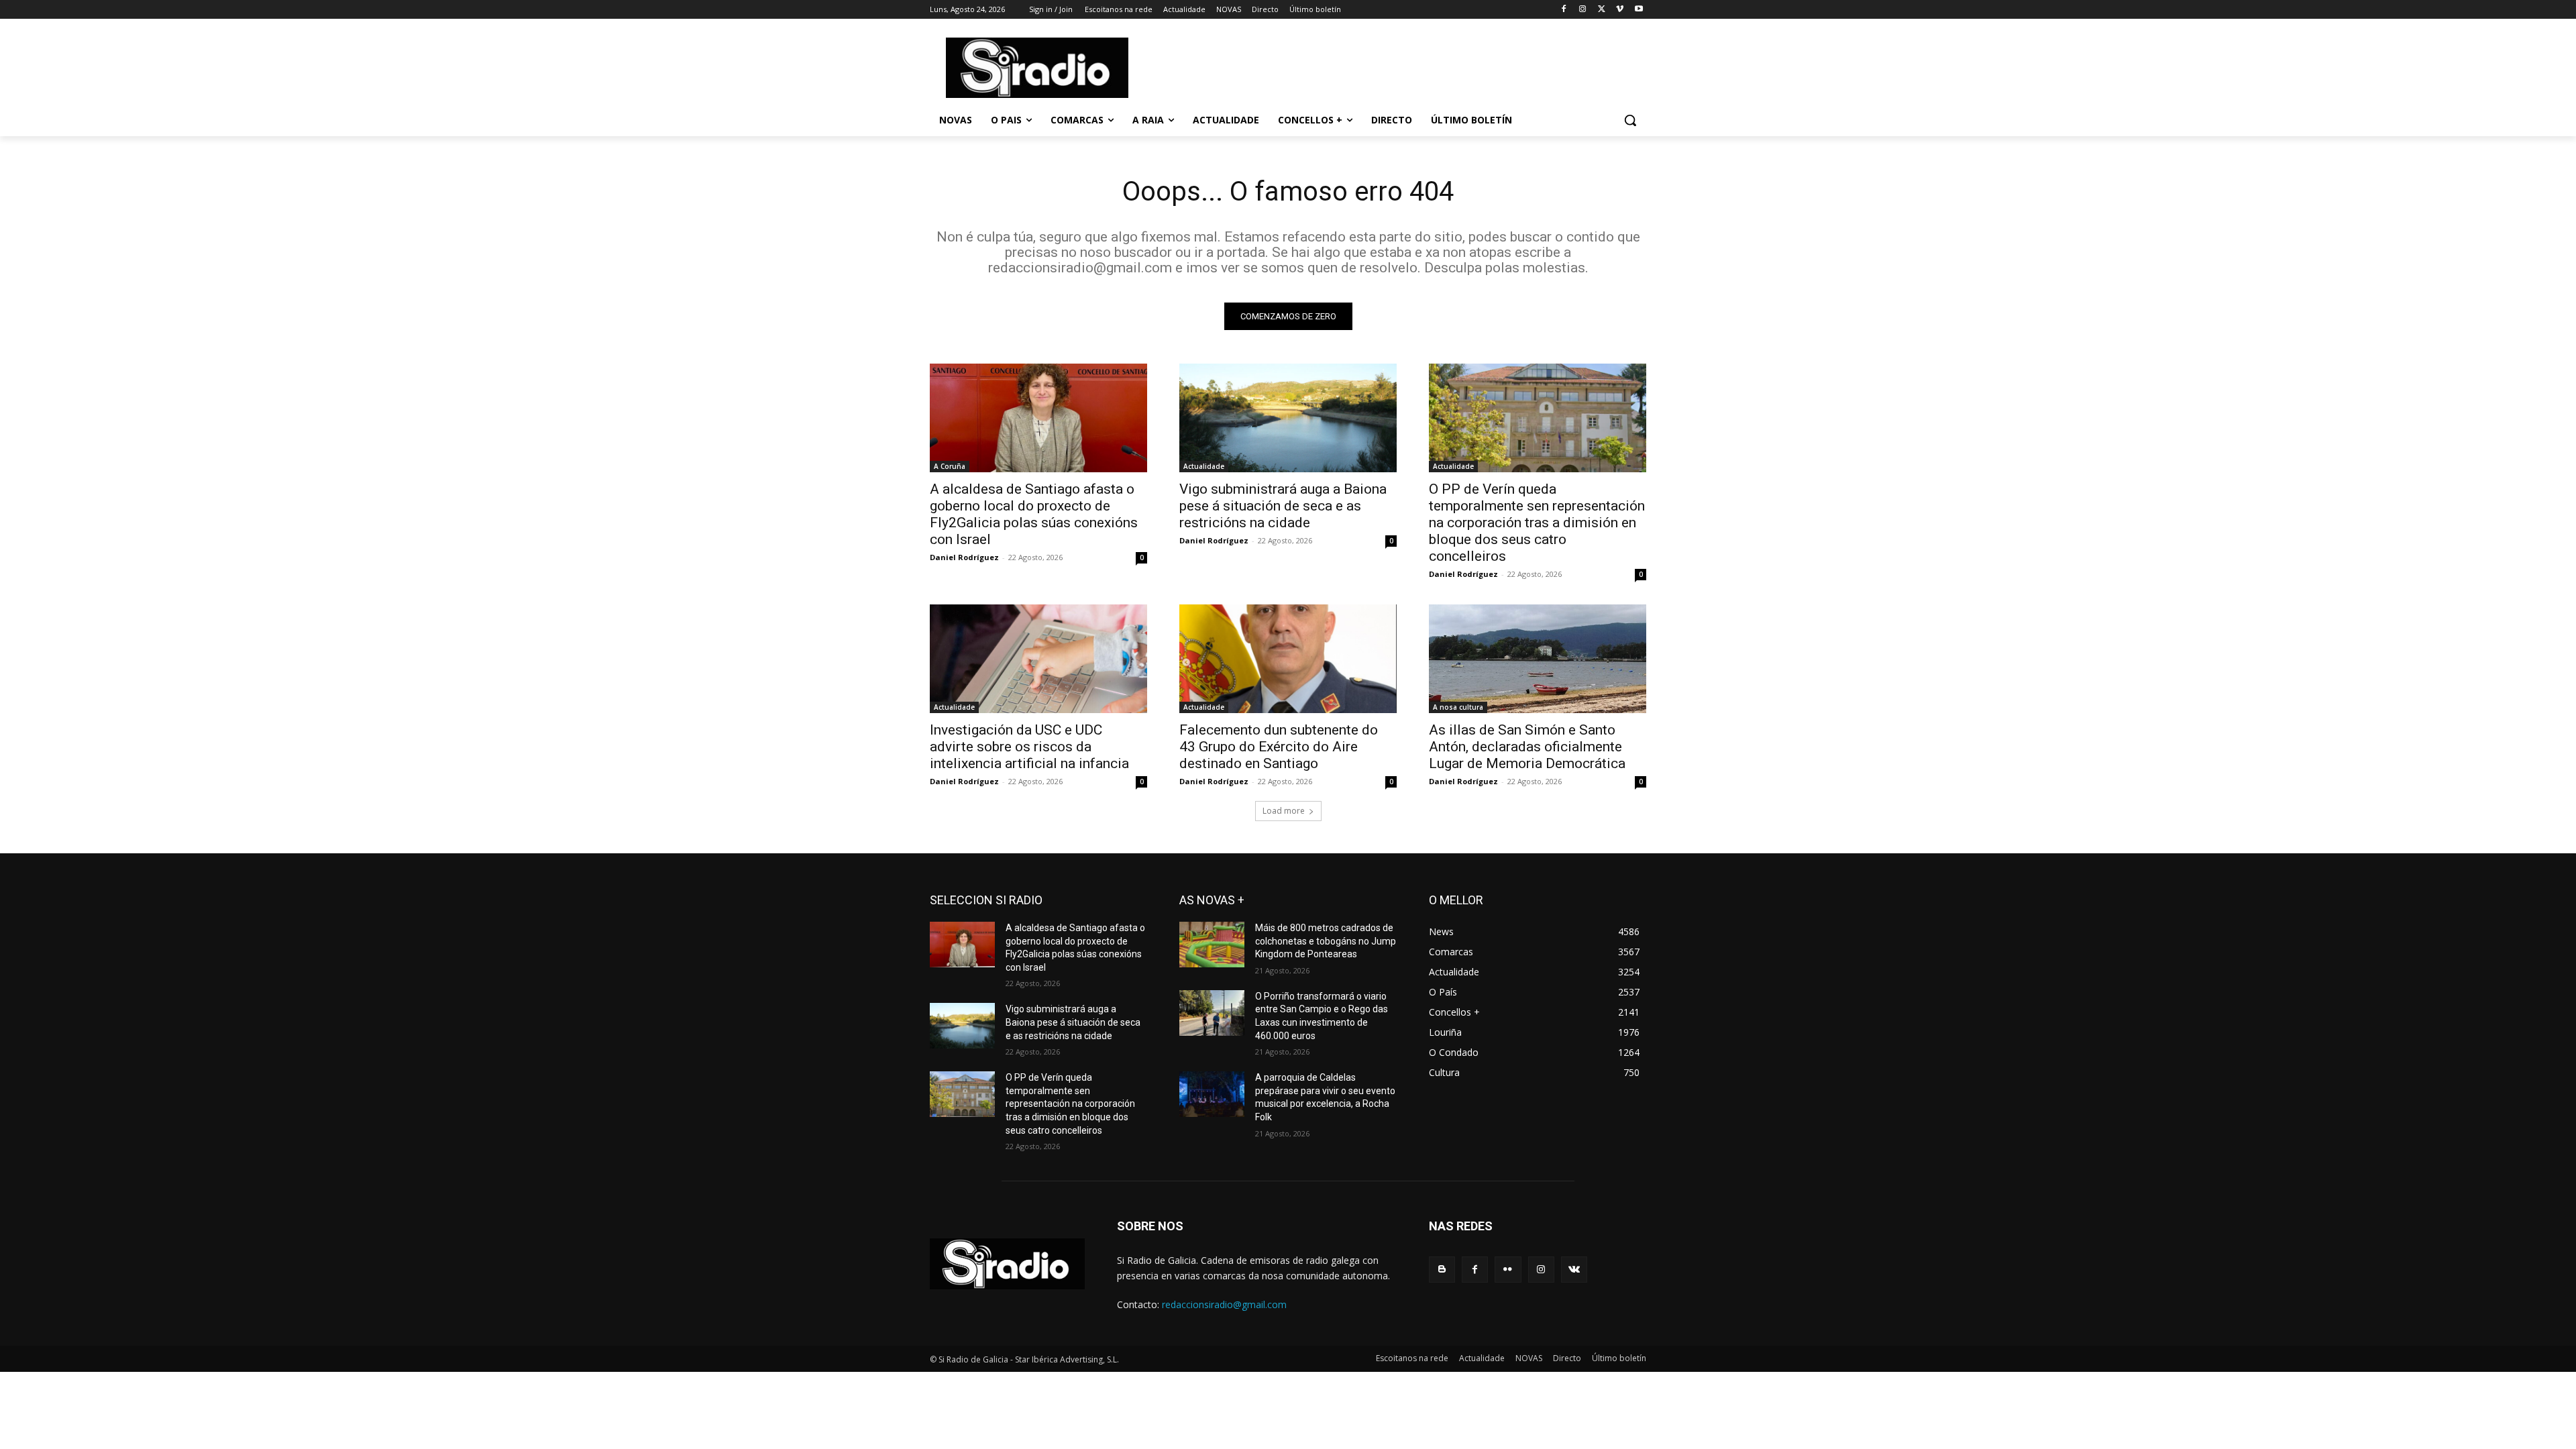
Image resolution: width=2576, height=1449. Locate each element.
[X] (1602, 10)
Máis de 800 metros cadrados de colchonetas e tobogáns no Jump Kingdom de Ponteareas (1326, 941)
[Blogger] (1442, 1270)
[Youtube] (1639, 10)
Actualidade (1204, 466)
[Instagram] (1583, 10)
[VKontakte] (1574, 1270)
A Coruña (950, 466)
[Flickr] (1508, 1270)
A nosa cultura (1458, 707)
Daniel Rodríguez (964, 557)
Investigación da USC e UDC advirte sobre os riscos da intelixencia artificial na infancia (1029, 747)
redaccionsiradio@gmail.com (1224, 1304)
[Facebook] (1564, 10)
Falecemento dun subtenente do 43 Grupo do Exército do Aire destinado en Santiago (1279, 747)
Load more (1284, 811)
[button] (1630, 120)
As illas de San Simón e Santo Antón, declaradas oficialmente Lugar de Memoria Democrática (1527, 747)
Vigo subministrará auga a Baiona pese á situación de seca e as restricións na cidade (1283, 506)
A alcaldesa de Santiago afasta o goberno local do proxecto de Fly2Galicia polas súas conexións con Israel (1034, 514)
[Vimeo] (1620, 10)
